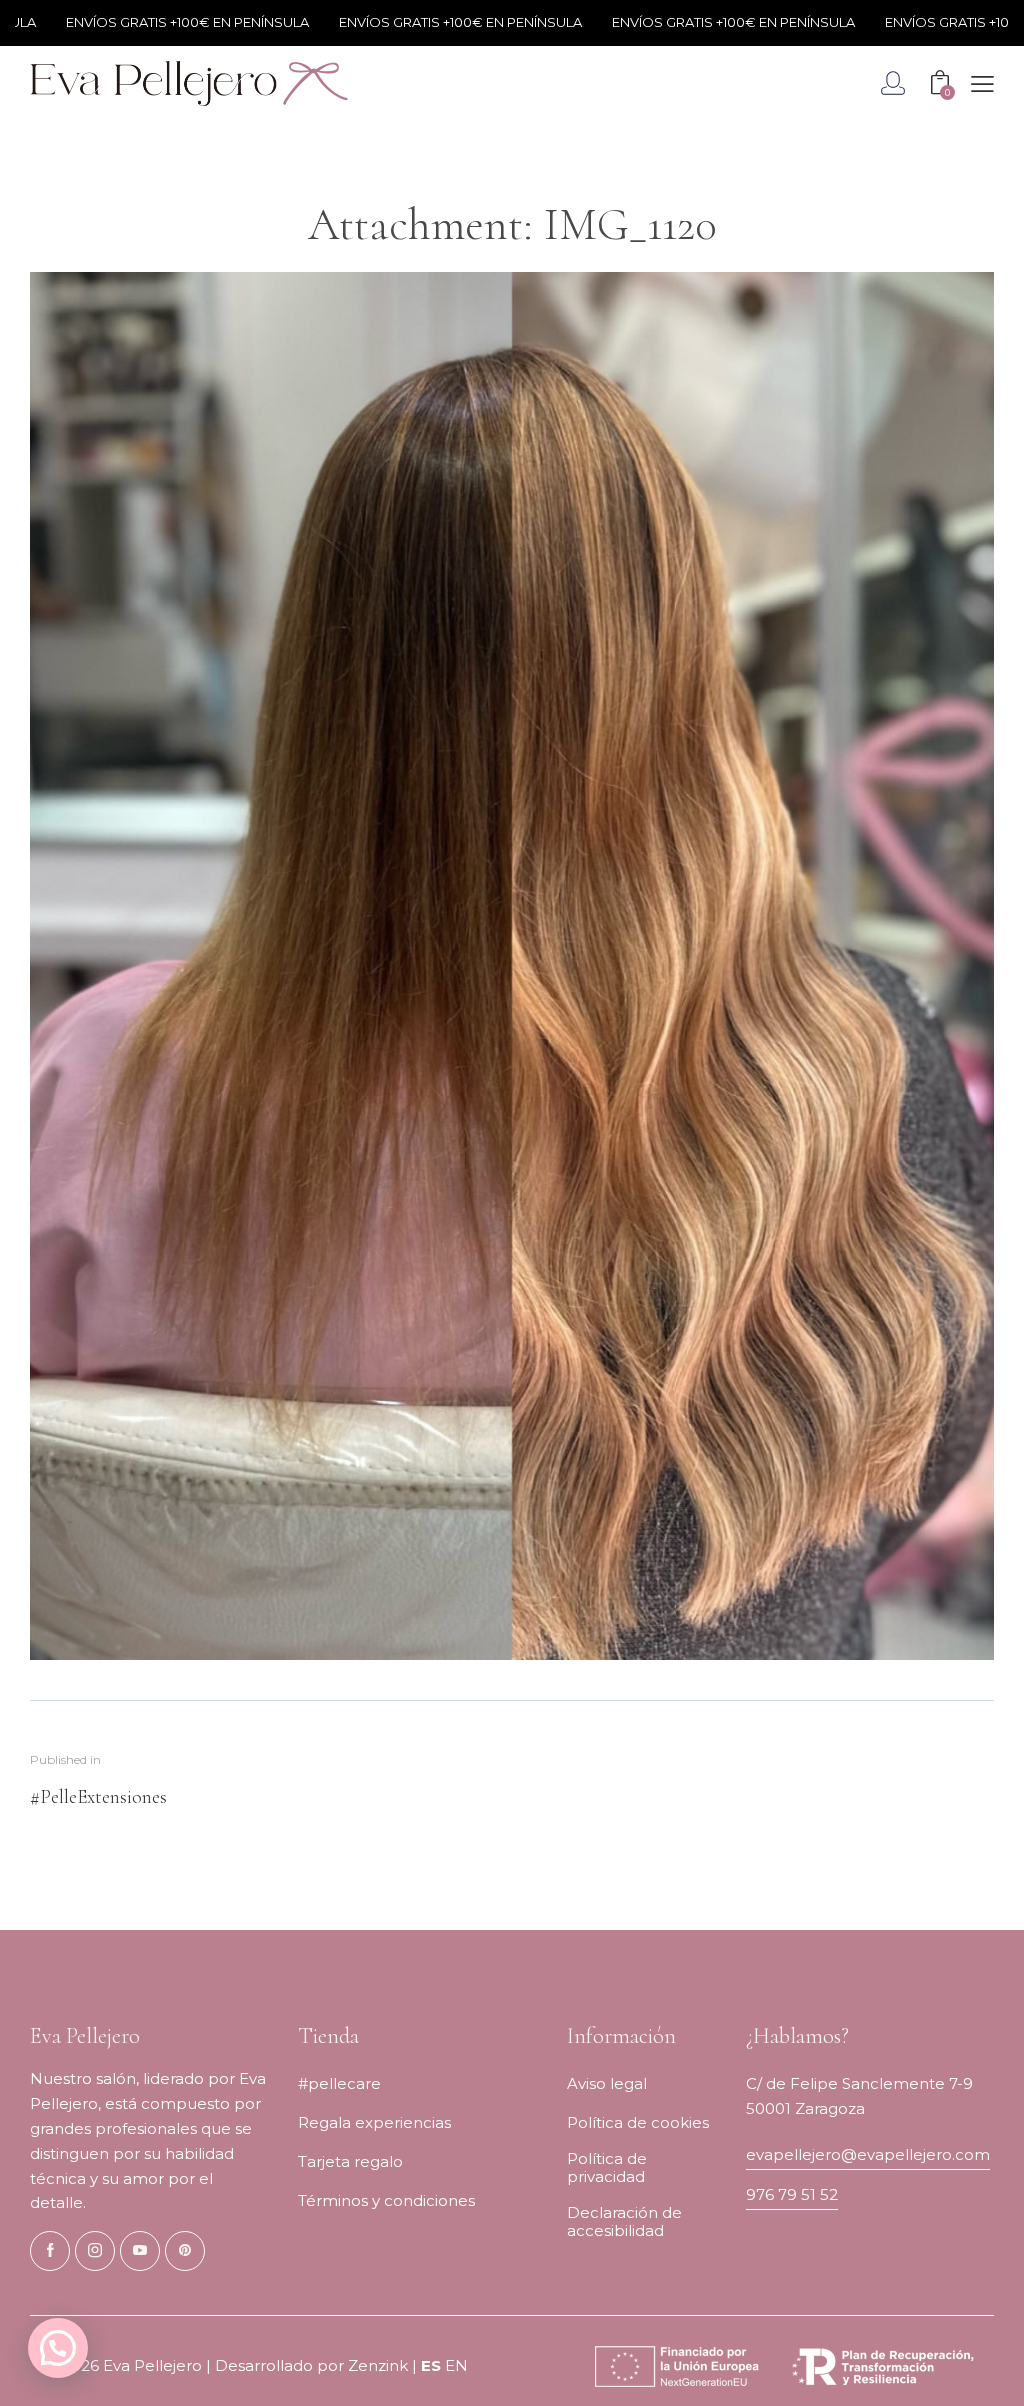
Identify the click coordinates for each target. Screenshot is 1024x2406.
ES (431, 2365)
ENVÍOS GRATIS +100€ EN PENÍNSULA (140, 22)
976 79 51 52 (792, 2194)
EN (456, 2365)
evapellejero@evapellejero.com (868, 2154)
